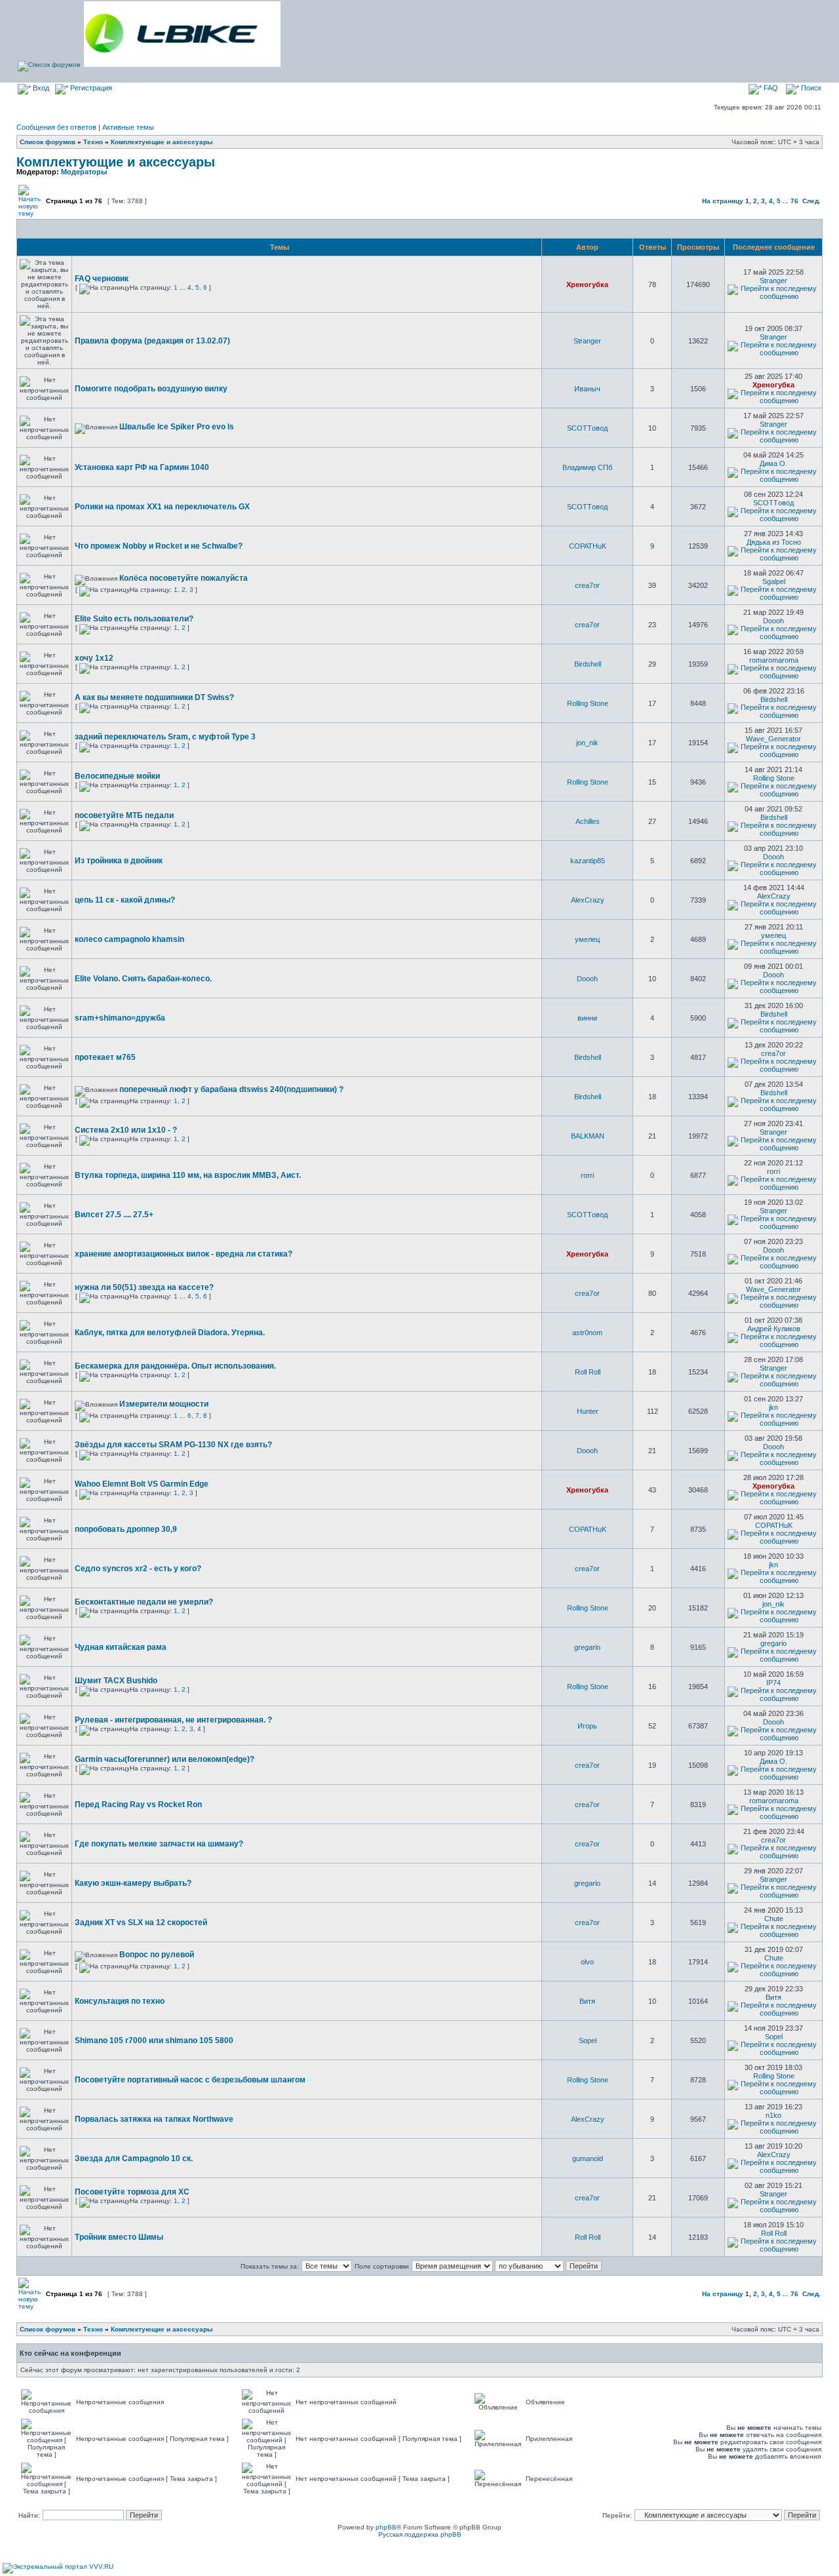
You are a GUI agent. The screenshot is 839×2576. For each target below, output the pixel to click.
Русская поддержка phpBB (420, 2534)
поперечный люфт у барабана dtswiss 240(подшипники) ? (231, 1089)
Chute (774, 1919)
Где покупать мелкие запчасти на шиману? (159, 1844)
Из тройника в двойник (119, 861)
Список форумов (48, 142)
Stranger (773, 281)
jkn (773, 1407)
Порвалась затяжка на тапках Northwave (154, 2119)
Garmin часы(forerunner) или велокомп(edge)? (165, 1759)
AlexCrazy (588, 900)
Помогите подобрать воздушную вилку (151, 389)
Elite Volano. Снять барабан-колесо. (143, 979)
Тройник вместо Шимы (119, 2237)
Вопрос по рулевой (157, 1955)
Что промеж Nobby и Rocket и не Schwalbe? (159, 546)
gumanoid (588, 2158)
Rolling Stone (588, 703)
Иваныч (587, 389)
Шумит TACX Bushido (116, 1681)
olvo (587, 1962)
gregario (587, 1647)
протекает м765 (105, 1057)
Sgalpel (774, 581)
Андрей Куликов (774, 1329)
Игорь (587, 1726)
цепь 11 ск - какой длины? (125, 900)
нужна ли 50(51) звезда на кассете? (144, 1287)
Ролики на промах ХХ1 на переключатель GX (162, 507)
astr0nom (587, 1333)
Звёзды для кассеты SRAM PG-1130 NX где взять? (173, 1445)
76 (794, 201)
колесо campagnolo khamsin (129, 939)
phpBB (386, 2527)
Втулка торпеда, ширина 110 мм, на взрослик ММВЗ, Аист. (188, 1175)
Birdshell (588, 664)
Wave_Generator (773, 739)
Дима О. (773, 463)
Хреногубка (587, 284)
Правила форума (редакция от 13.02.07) (152, 341)
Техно (93, 142)
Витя (587, 2001)
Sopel (588, 2040)
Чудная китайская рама (121, 1647)
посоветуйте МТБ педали (124, 815)
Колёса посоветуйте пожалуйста (184, 578)
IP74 (773, 1683)
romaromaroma (774, 660)
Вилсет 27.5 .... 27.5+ (114, 1215)
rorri (587, 1175)
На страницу (723, 201)
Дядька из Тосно (774, 542)
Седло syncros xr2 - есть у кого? (138, 1569)
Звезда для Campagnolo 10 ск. (134, 2158)
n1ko (773, 2115)
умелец (587, 939)
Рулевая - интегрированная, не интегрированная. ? (173, 1720)
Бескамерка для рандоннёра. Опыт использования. (175, 1366)
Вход (40, 88)
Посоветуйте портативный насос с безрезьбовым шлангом (190, 2080)
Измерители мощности (164, 1404)
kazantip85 (588, 861)
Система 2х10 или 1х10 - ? (126, 1130)
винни (587, 1018)
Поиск (810, 88)
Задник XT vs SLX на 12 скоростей (141, 1922)
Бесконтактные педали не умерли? (144, 1602)
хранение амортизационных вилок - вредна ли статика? (184, 1254)
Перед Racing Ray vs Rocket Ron (138, 1805)
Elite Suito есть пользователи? (134, 619)
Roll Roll (588, 1372)
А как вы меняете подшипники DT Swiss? (154, 697)
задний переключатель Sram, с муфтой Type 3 (165, 737)
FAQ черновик (102, 279)
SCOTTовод (587, 428)
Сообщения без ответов (56, 127)
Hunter (588, 1411)
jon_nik (587, 743)
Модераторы (84, 172)
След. (811, 201)
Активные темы (128, 127)
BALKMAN (588, 1136)
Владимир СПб (587, 467)
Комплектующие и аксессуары (162, 142)
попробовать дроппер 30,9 (126, 1529)
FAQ (770, 88)
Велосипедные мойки (117, 776)
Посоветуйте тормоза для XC (132, 2192)
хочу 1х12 (94, 658)
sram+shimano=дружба (120, 1018)
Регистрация (90, 88)
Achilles (588, 821)
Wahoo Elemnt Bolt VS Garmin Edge (142, 1484)
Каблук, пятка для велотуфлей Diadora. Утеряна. (170, 1333)
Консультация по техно (120, 2001)
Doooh (773, 621)
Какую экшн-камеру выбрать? (133, 1883)
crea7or (587, 585)
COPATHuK (588, 546)
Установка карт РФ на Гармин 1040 (142, 467)
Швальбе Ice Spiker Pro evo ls (177, 427)
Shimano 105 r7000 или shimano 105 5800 (154, 2040)
